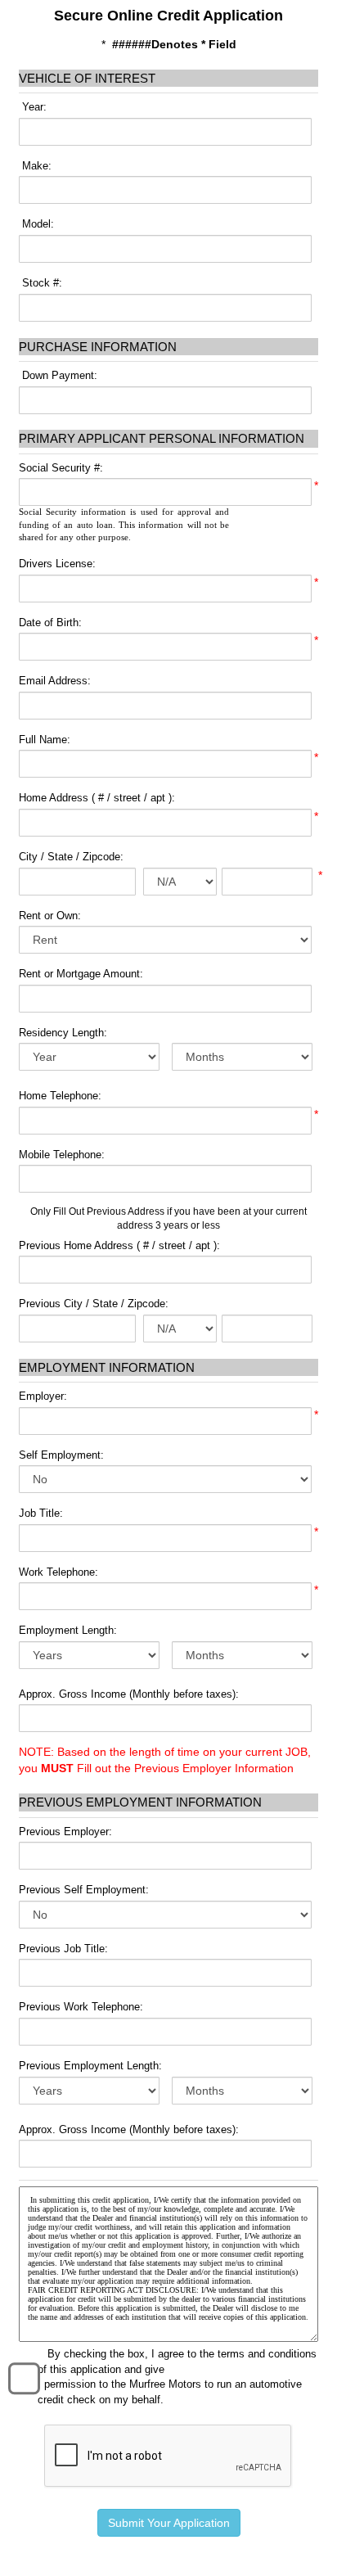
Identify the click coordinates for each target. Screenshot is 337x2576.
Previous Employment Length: (90, 2066)
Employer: (43, 1396)
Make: (35, 166)
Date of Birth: (50, 623)
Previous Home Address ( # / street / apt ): (119, 1245)
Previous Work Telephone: (81, 2007)
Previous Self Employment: (84, 1890)
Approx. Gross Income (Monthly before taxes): (129, 1694)
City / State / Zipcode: (71, 857)
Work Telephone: (58, 1572)
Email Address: (55, 681)
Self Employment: (61, 1455)
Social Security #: (61, 468)
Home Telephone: (60, 1096)
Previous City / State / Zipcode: (94, 1304)
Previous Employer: (65, 1832)
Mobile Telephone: (62, 1155)
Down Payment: (58, 375)
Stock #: (40, 283)
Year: (33, 107)
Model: (36, 224)
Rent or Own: (50, 916)
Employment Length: (68, 1630)
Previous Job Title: (63, 1949)
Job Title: (41, 1513)
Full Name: (45, 740)
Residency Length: (63, 1033)
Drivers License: (57, 564)
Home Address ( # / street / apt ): (97, 798)
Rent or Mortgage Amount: (81, 974)
